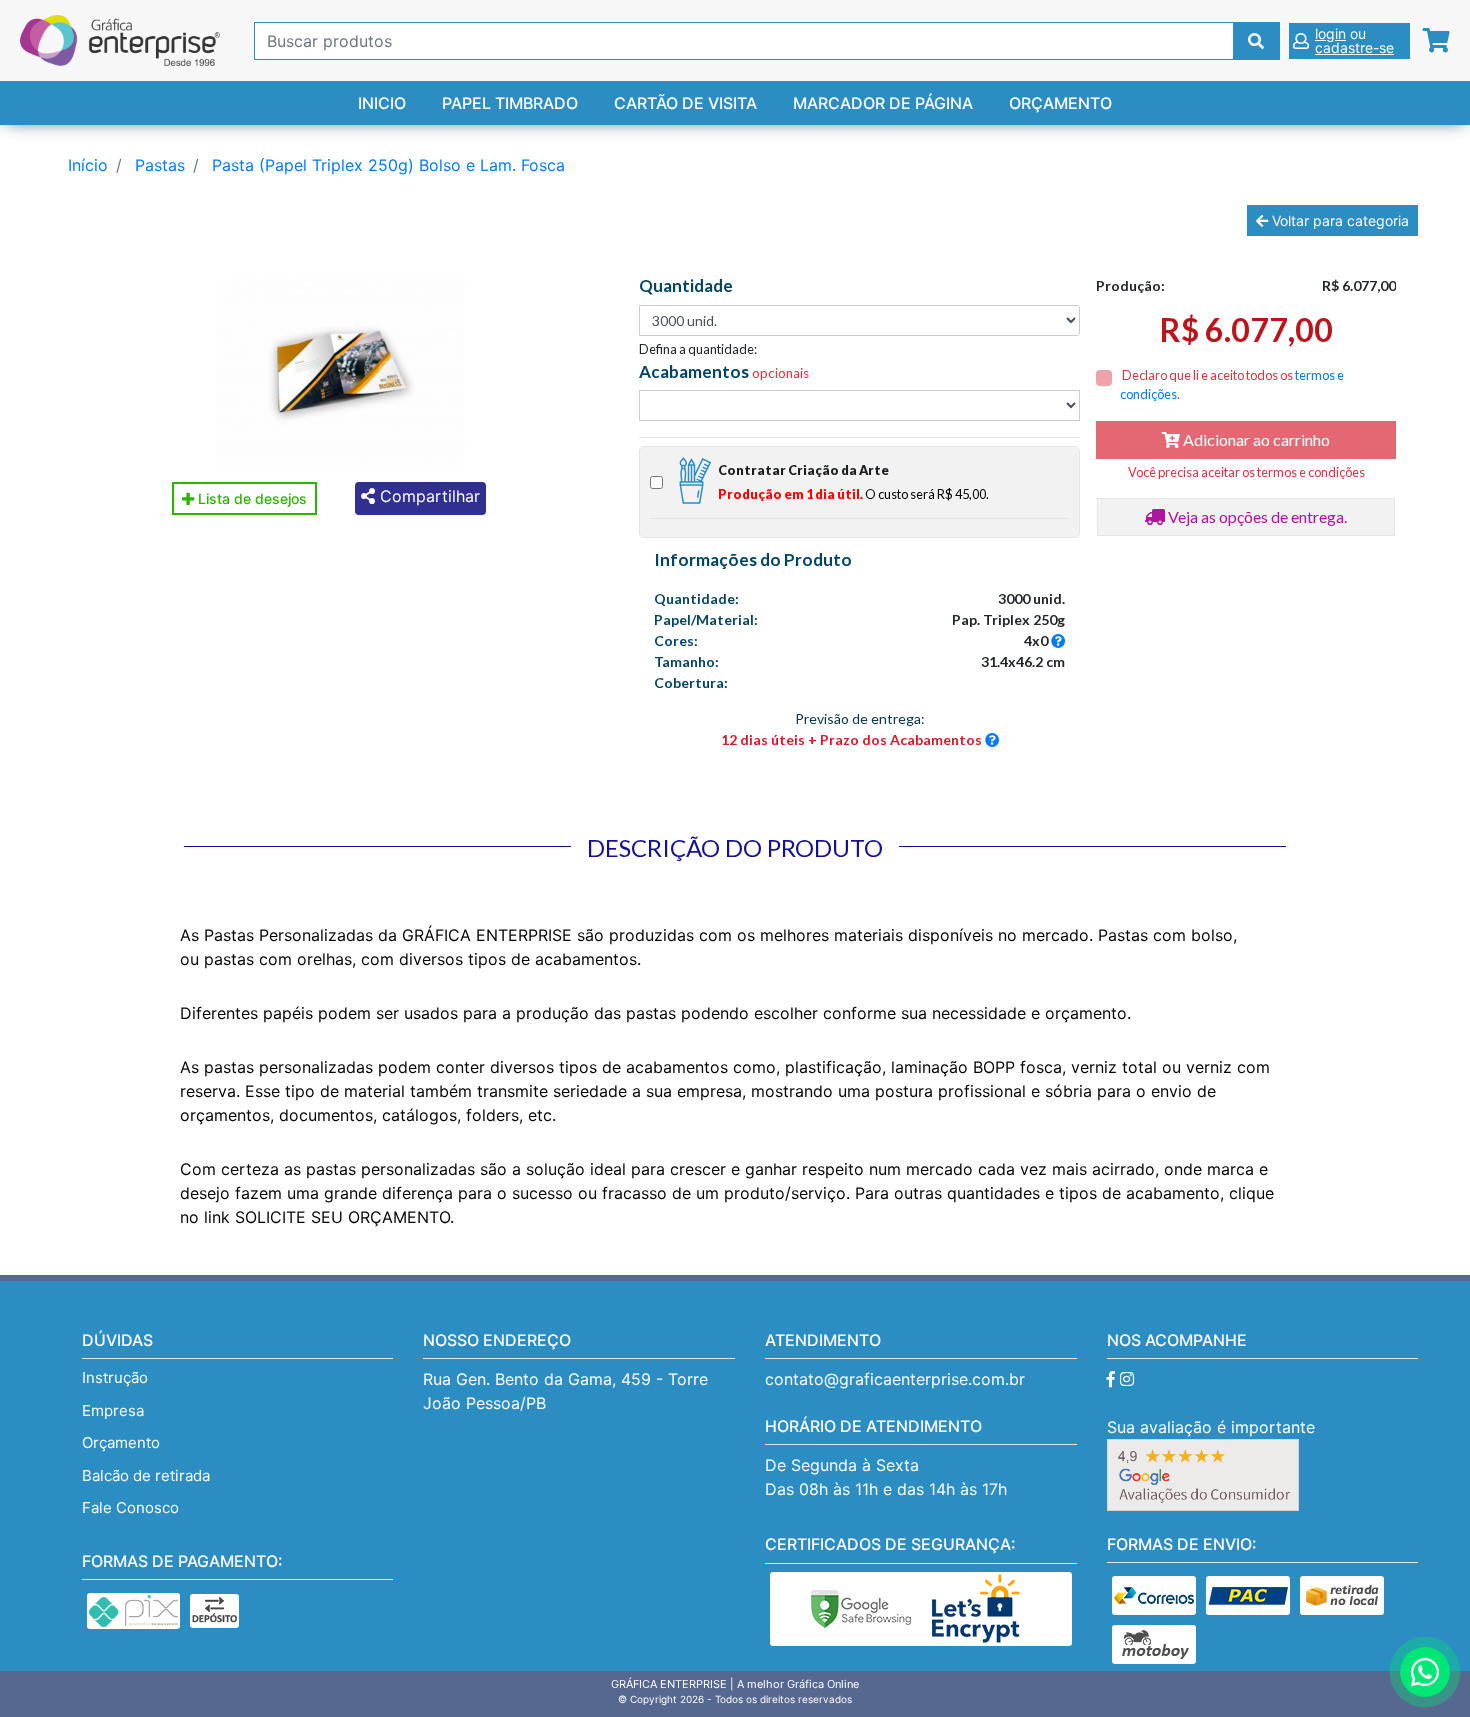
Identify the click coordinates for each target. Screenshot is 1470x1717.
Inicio (382, 103)
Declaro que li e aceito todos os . (1232, 384)
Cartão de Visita (685, 103)
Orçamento (1060, 103)
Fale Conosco (130, 1507)
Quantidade (686, 286)
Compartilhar (427, 496)
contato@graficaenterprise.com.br (895, 1379)
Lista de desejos (250, 498)
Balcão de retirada (146, 1475)
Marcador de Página (883, 103)
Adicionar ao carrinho (1255, 439)
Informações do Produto (753, 560)
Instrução (115, 1377)
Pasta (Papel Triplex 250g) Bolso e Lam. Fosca (388, 165)
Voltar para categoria (1338, 220)
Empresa (113, 1410)
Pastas (160, 165)
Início (88, 165)
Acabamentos (724, 372)
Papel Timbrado (510, 103)
